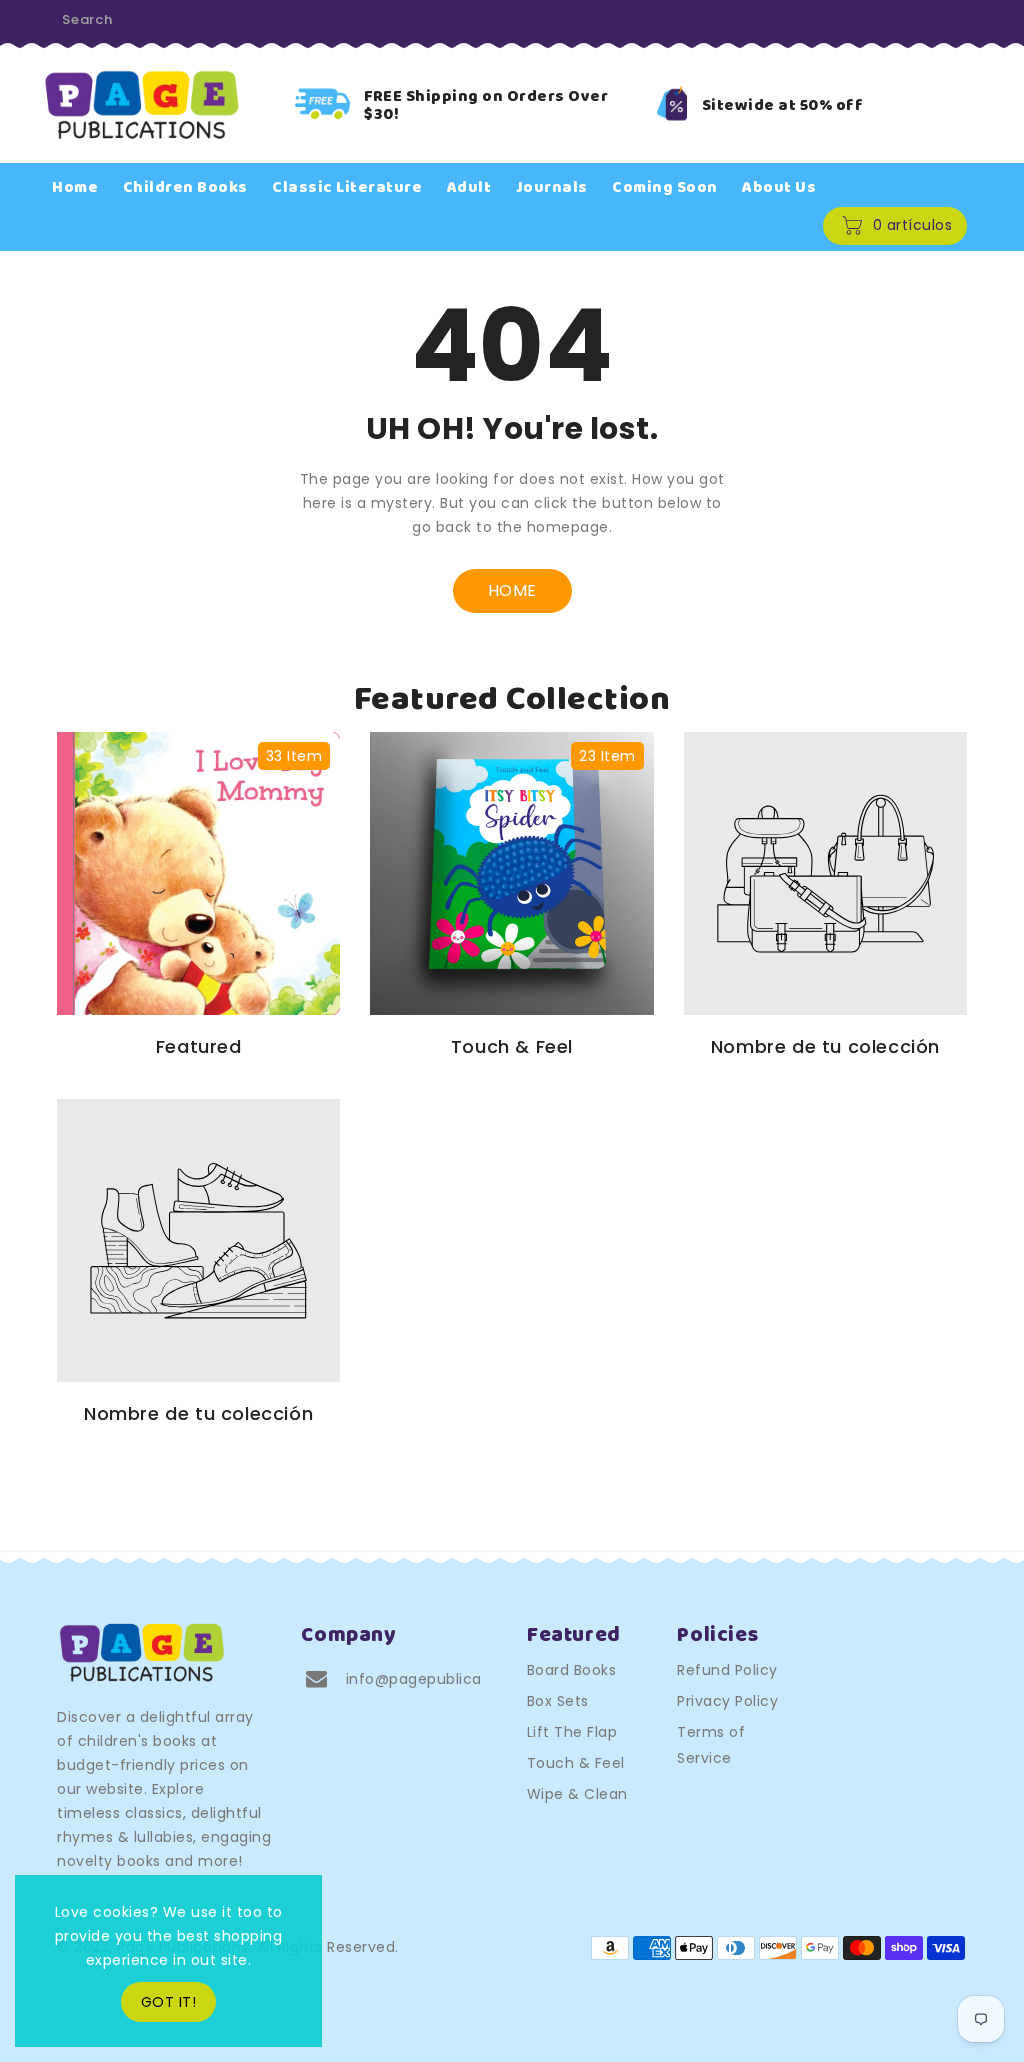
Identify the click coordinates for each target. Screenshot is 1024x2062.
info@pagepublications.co (443, 1679)
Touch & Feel (576, 1763)
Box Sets (558, 1701)
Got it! (169, 2002)
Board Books (572, 1670)
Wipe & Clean (577, 1794)
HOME (512, 590)
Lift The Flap (572, 1732)
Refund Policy (727, 1670)
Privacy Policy (727, 1701)
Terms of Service (711, 1745)
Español (924, 22)
